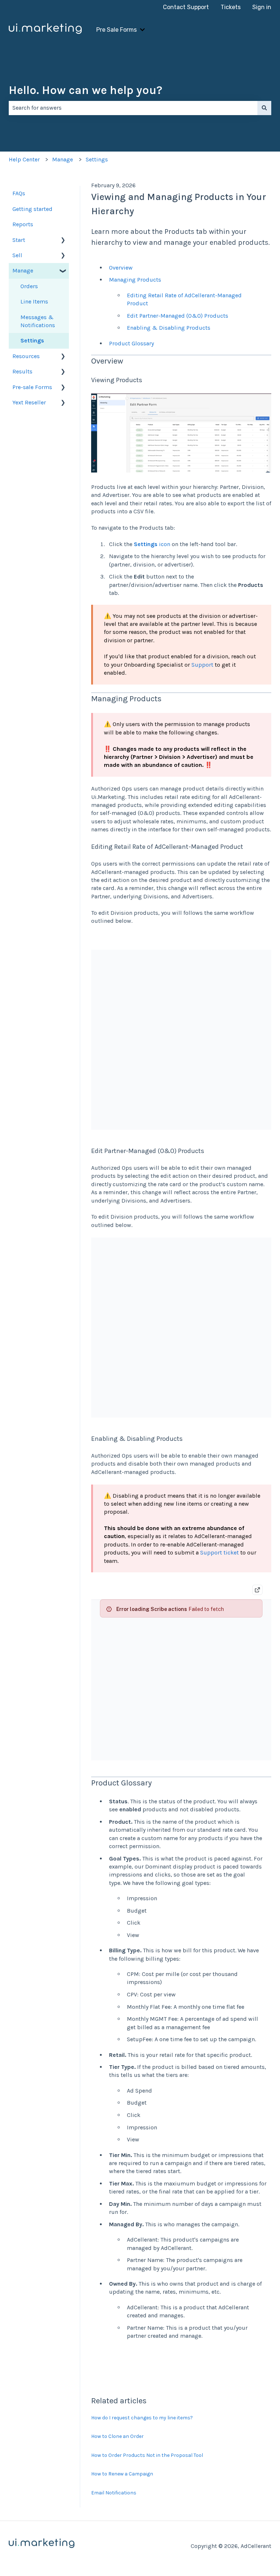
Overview (121, 268)
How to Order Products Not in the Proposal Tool (147, 2455)
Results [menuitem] (22, 371)
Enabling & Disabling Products (169, 328)
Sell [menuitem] (17, 255)
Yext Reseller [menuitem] (29, 402)
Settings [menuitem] (32, 340)
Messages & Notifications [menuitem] (38, 321)
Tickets (231, 7)
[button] (63, 241)
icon (152, 544)
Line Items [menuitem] (34, 301)
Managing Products (135, 280)
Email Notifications (114, 2493)
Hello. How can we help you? (85, 90)
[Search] (264, 108)
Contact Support (186, 7)
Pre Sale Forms (116, 30)
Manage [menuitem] (23, 270)
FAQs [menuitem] (19, 193)
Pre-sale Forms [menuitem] (32, 387)
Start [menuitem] (19, 240)
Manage (63, 159)
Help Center (24, 159)
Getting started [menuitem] (32, 209)
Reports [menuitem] (23, 224)
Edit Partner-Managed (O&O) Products (178, 316)
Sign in (262, 7)
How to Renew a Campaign (122, 2474)
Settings (97, 159)
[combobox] (133, 108)
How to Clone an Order (117, 2436)
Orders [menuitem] (29, 286)
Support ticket (219, 1552)
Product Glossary (131, 343)
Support (202, 665)
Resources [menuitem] (26, 356)
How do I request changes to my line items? (142, 2418)
